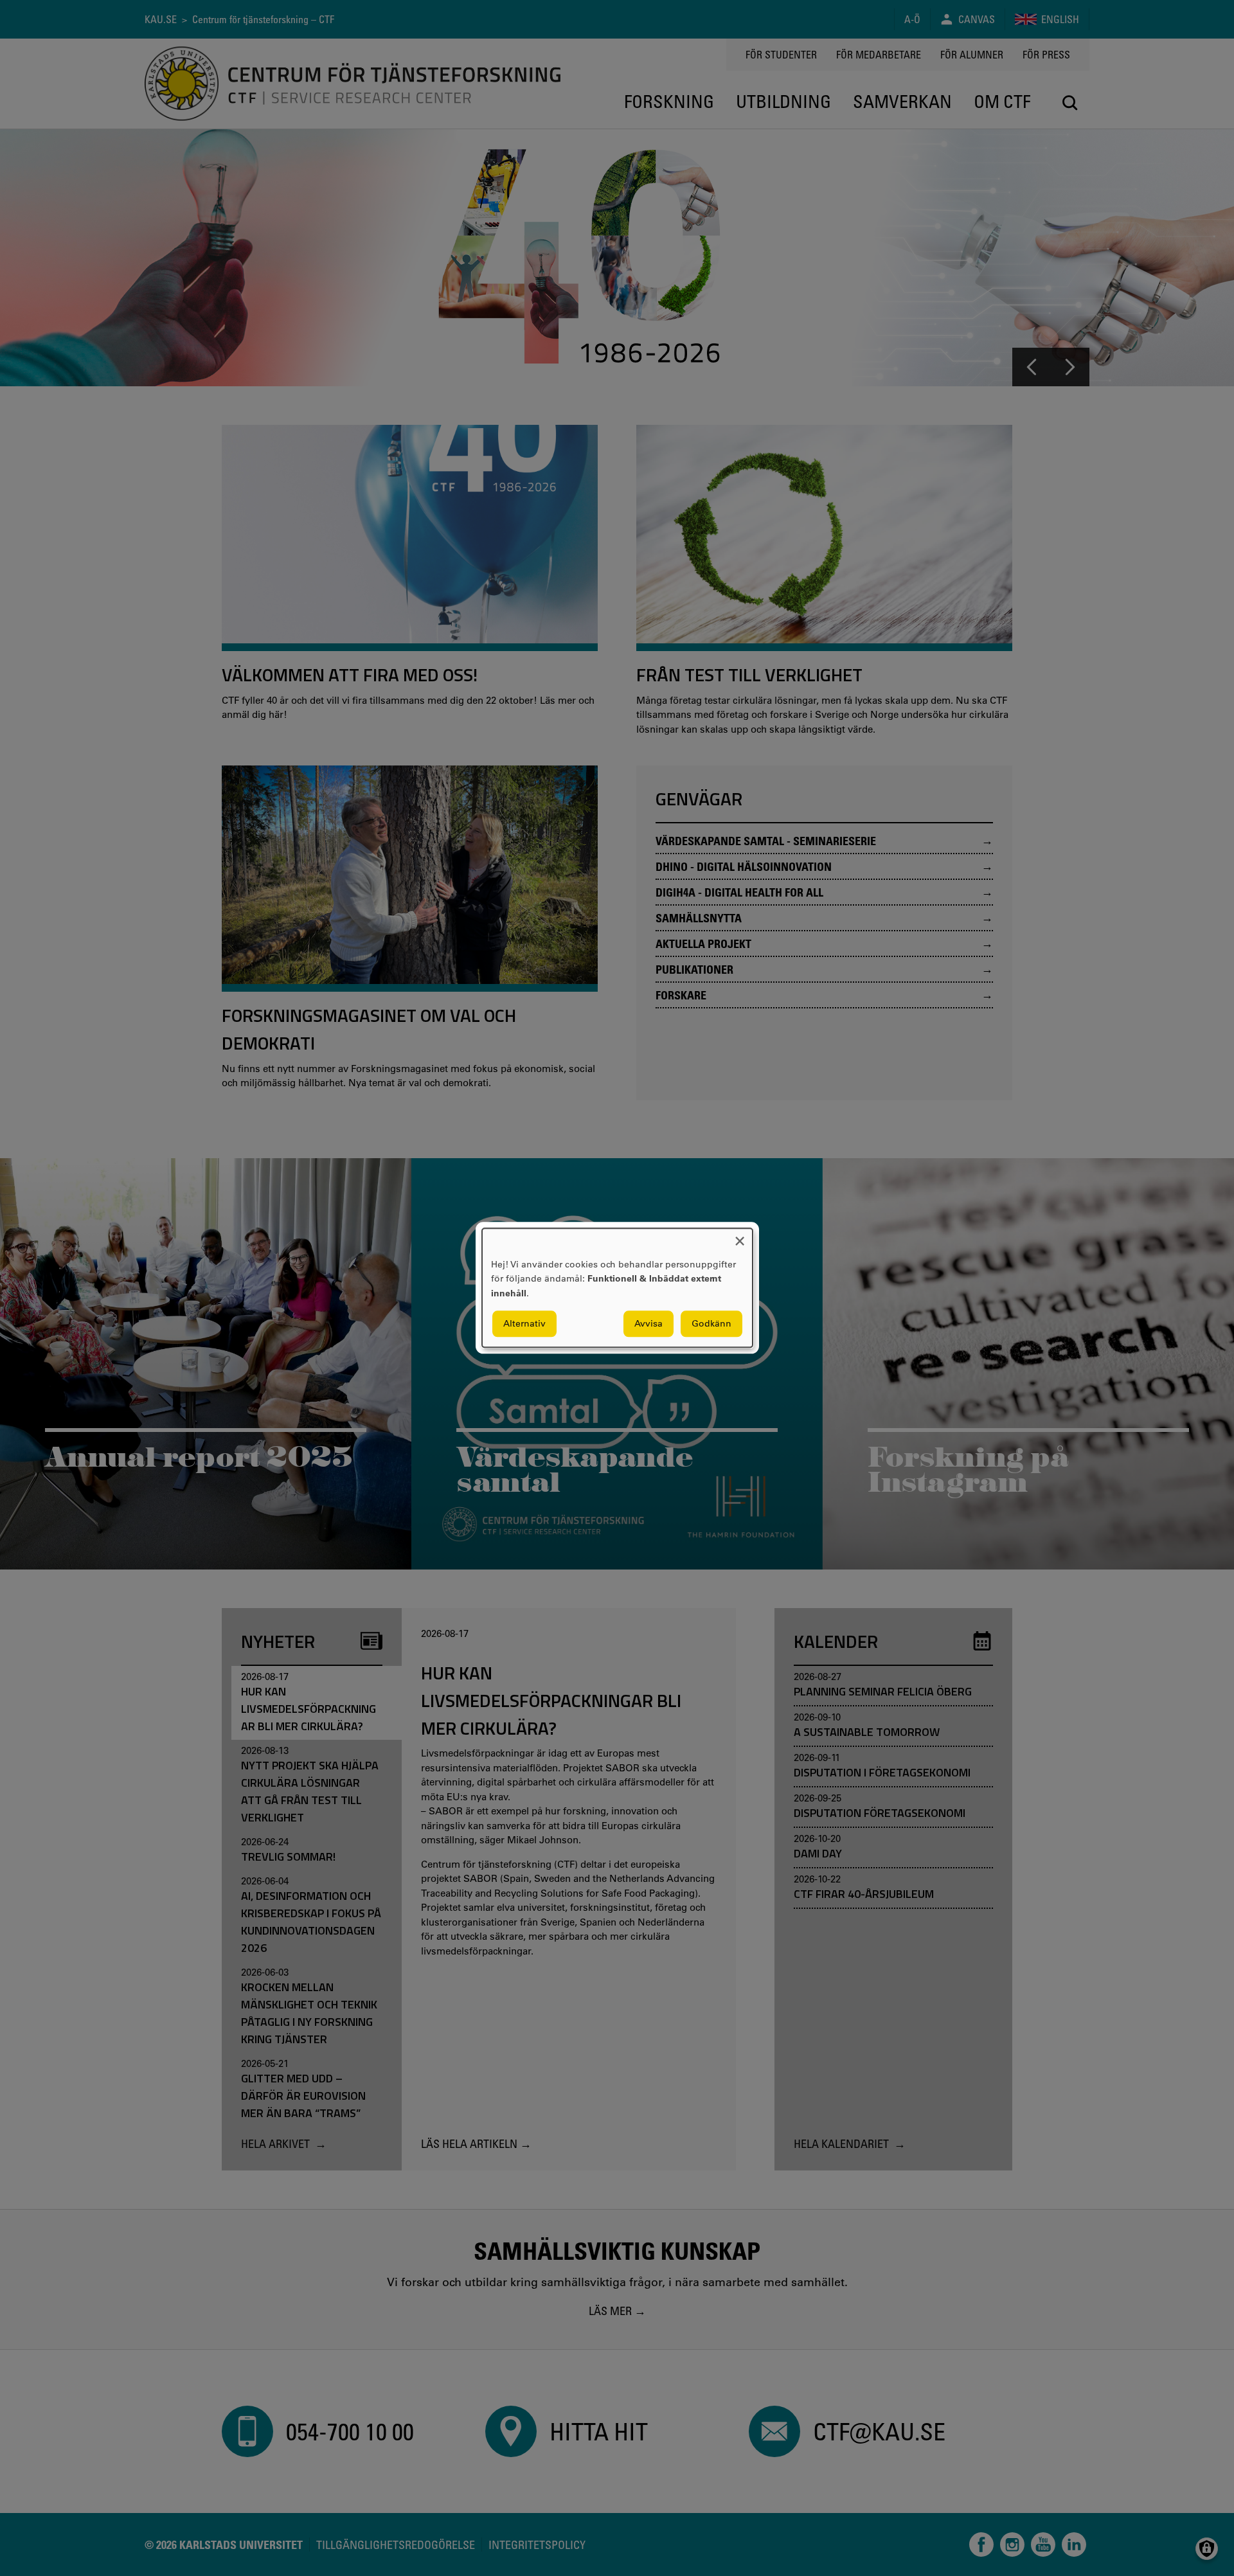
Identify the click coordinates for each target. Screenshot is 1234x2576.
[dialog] (617, 1288)
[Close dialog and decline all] (740, 1236)
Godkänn (711, 1324)
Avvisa (648, 1324)
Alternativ (524, 1324)
